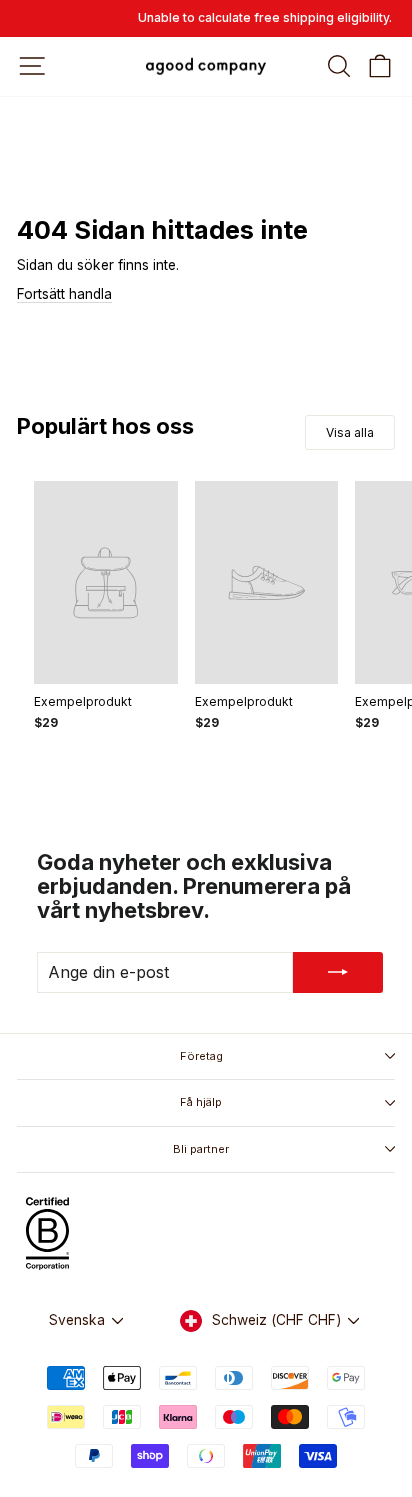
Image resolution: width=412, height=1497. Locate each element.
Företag (201, 1056)
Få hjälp (201, 1102)
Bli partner (201, 1149)
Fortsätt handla (64, 294)
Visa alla (350, 432)
